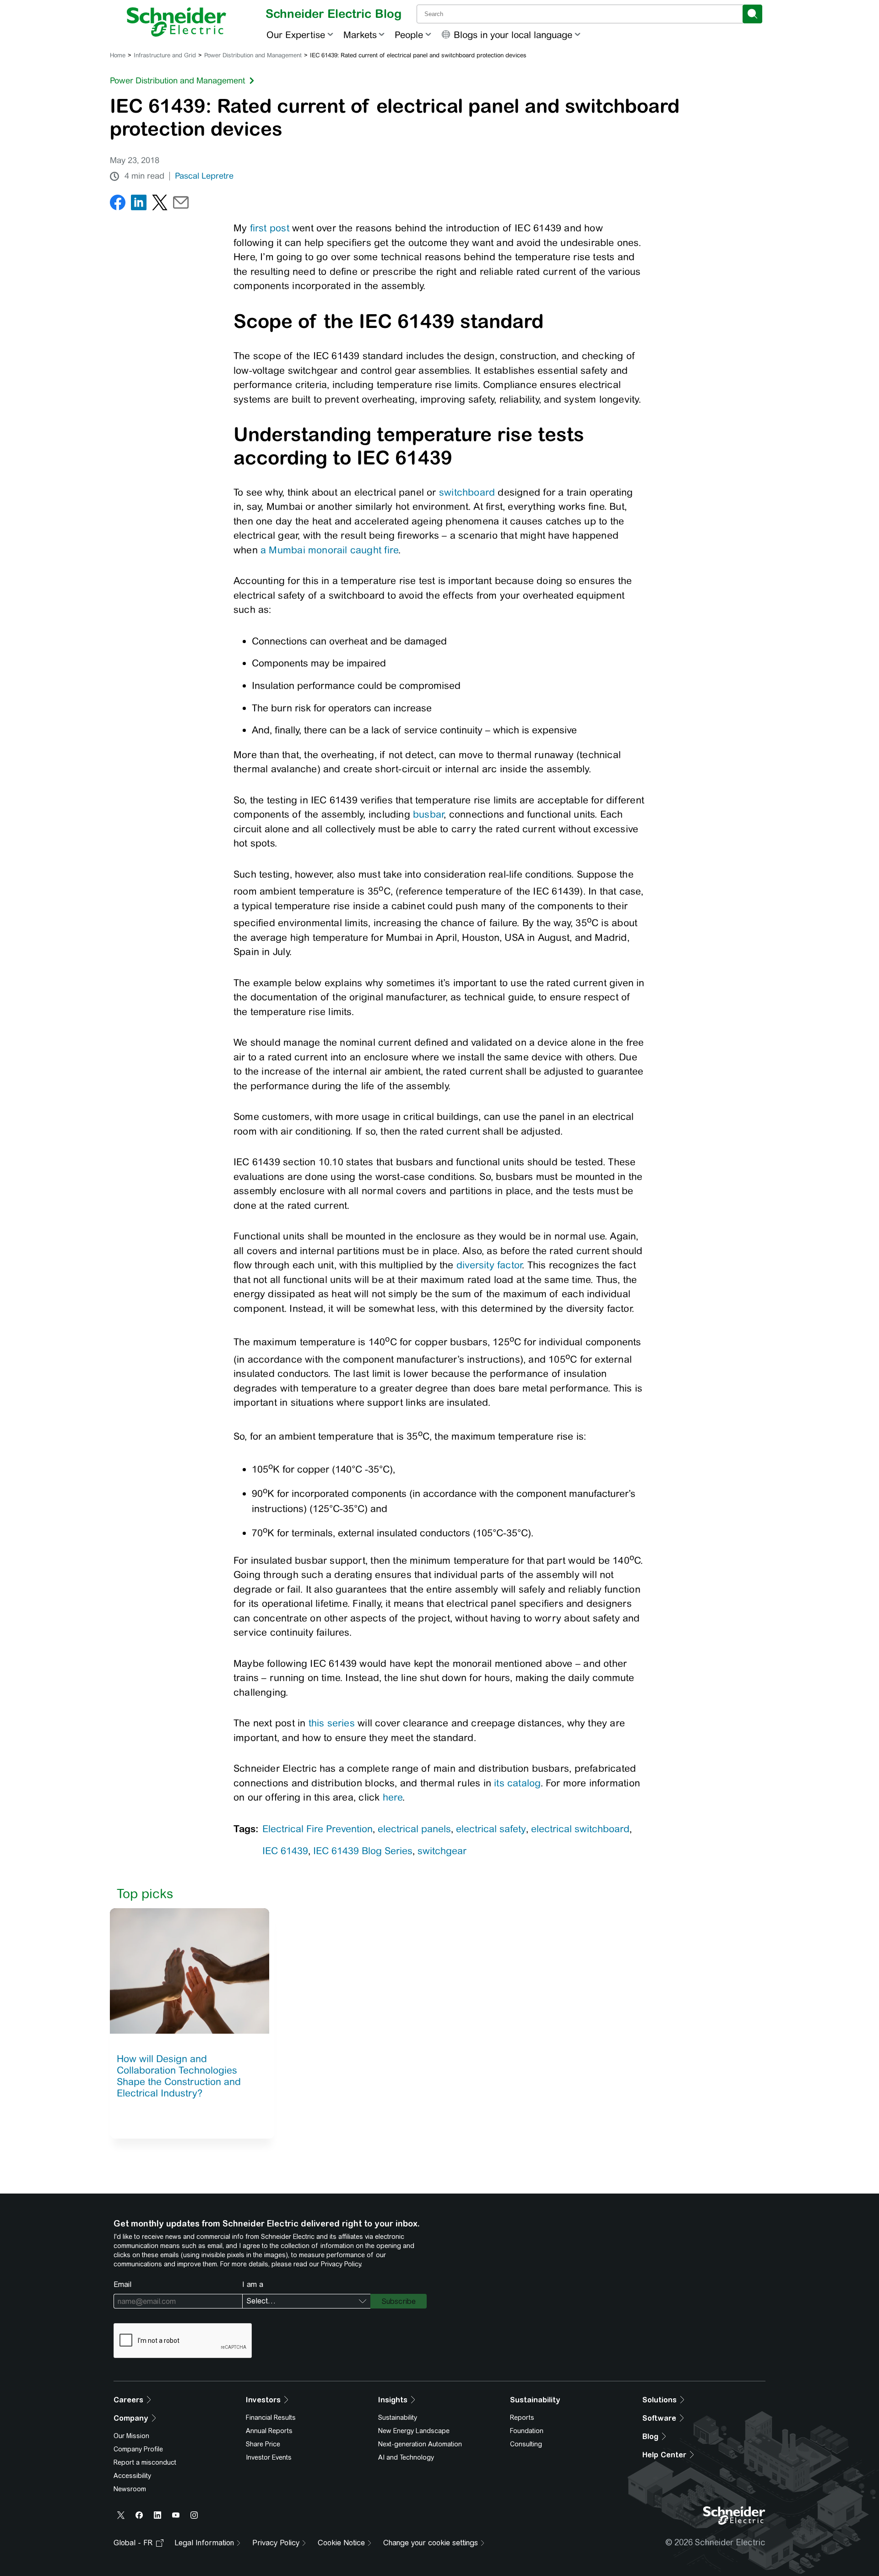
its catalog (517, 1783)
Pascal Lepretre (204, 176)
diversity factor (489, 1265)
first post (270, 228)
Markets (360, 35)
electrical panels (414, 1829)
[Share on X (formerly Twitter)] (160, 205)
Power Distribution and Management (253, 55)
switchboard (469, 492)
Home (118, 55)
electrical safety (491, 1829)
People (409, 35)
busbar (428, 814)
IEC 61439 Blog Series (363, 1851)
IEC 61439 (285, 1851)
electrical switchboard (580, 1829)
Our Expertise (296, 35)
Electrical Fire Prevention (317, 1829)
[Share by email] (181, 205)
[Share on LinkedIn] (139, 205)
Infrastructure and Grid (165, 55)
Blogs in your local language (513, 35)
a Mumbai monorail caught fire (329, 550)
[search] (752, 14)
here (393, 1797)
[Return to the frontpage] (176, 22)
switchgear (442, 1851)
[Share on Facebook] (118, 205)
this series (332, 1723)
